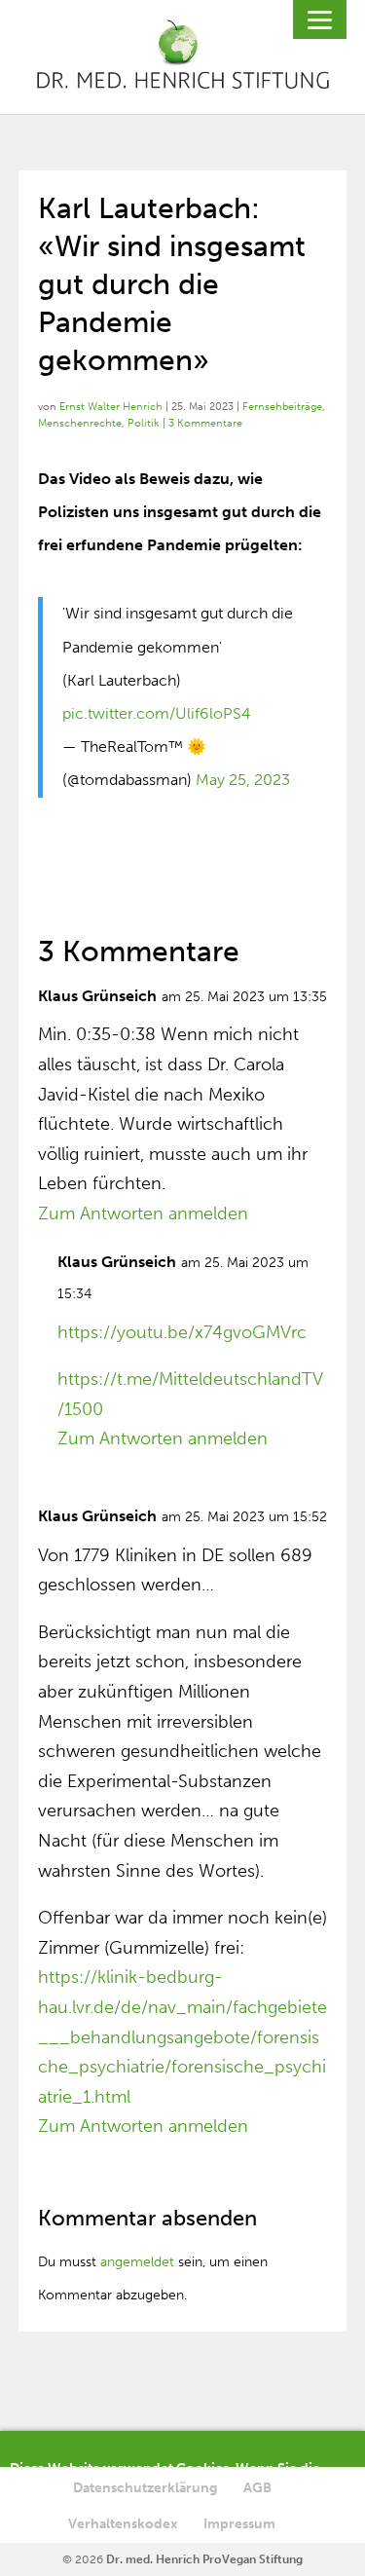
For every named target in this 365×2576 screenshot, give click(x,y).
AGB (257, 2488)
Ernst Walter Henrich (111, 407)
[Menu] (320, 19)
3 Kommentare (205, 423)
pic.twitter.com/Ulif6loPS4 (157, 713)
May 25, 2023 (243, 780)
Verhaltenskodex (123, 2524)
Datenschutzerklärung (145, 2488)
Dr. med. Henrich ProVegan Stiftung (204, 2559)
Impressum (239, 2524)
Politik (144, 423)
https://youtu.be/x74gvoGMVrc (182, 1332)
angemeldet (137, 2262)
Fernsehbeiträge (282, 407)
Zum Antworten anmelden (143, 1213)
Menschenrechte (80, 423)
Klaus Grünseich (97, 996)
